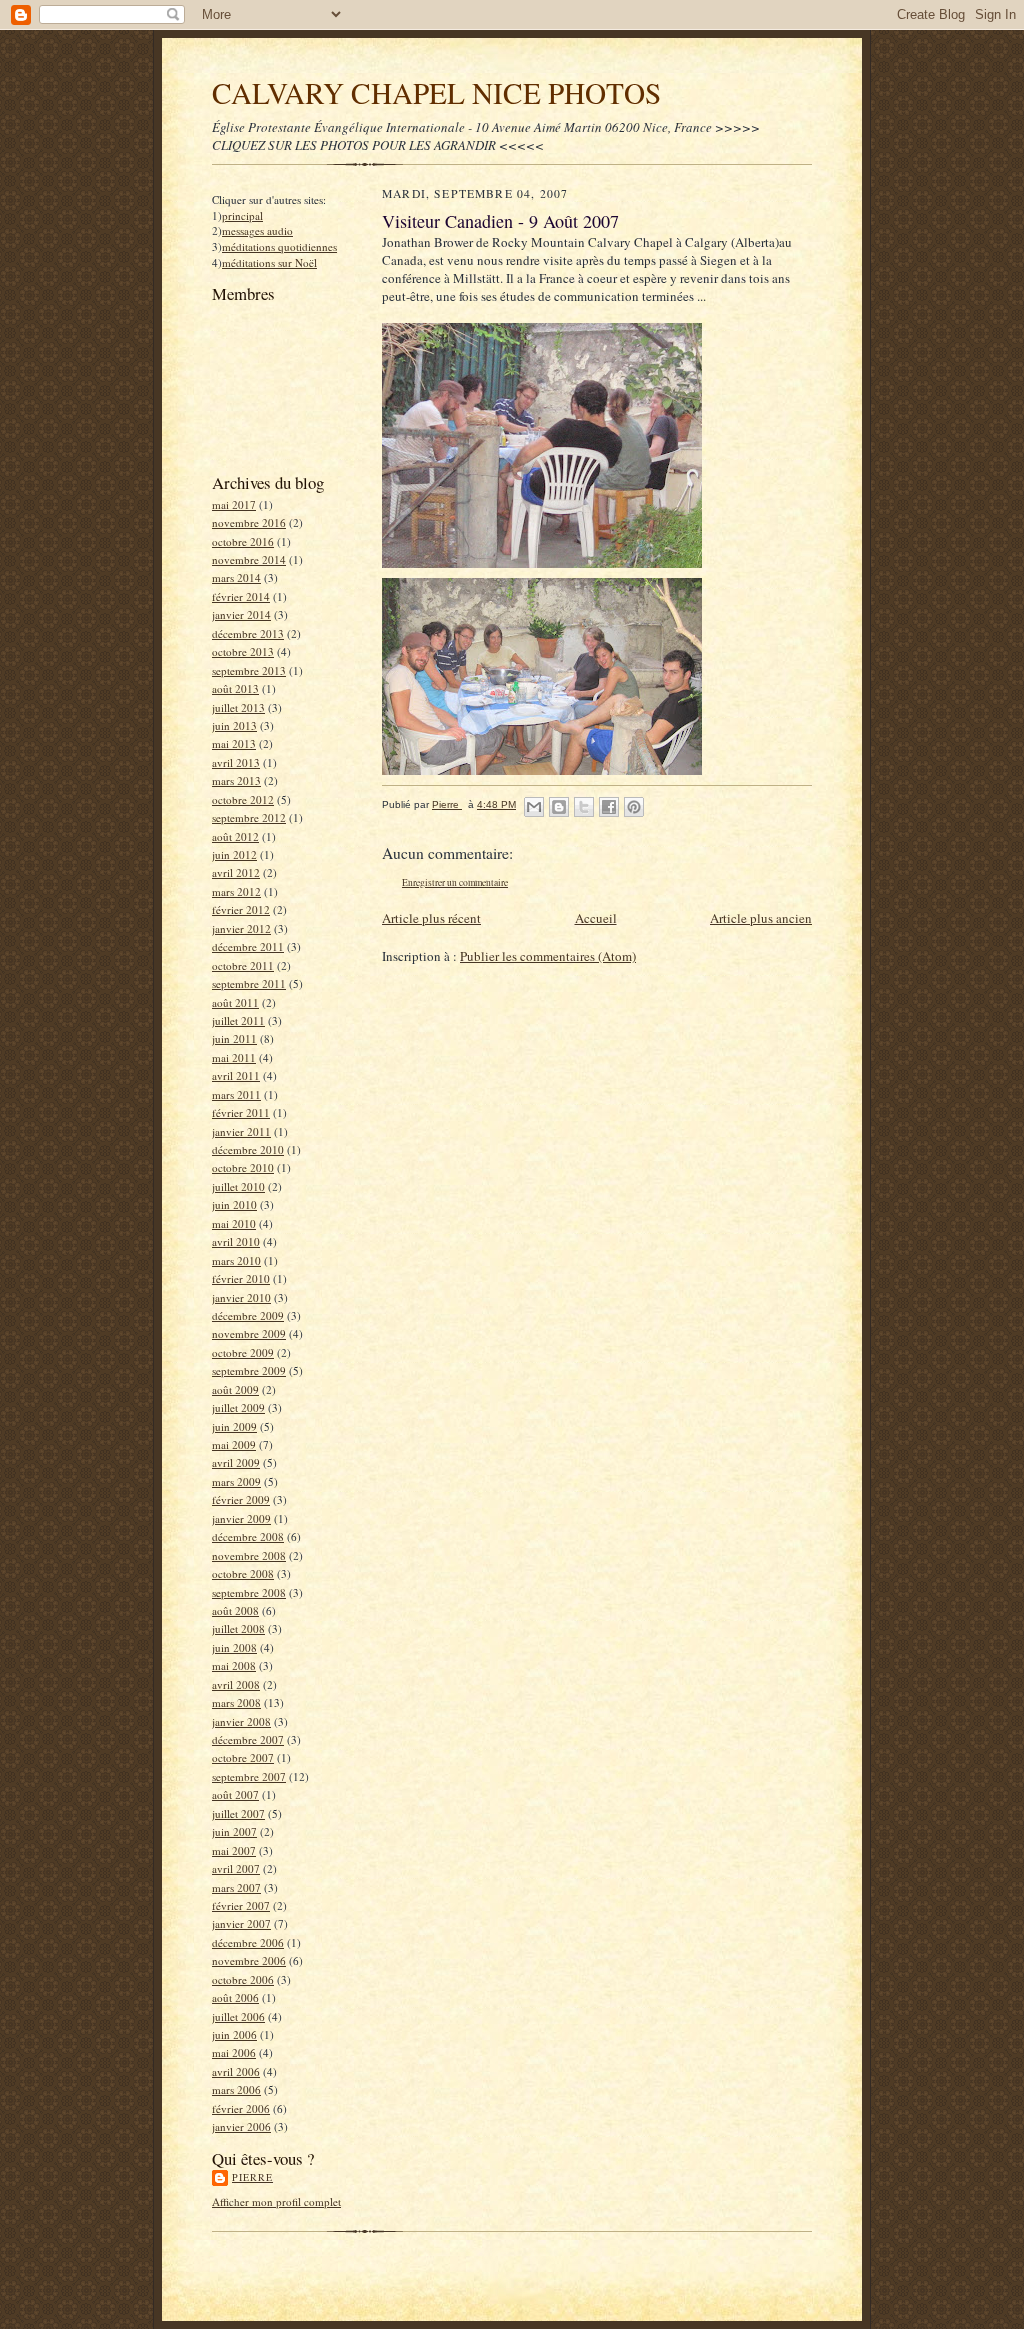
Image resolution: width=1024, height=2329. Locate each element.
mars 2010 (236, 1260)
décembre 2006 (248, 1942)
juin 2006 (234, 2034)
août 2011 (235, 1002)
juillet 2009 (238, 1407)
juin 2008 (234, 1647)
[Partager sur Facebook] (609, 807)
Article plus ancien (761, 918)
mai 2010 (234, 1223)
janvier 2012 (241, 928)
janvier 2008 (241, 1721)
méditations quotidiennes (279, 246)
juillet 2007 (238, 1813)
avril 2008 (236, 1684)
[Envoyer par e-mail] (534, 807)
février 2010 (241, 1278)
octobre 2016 (243, 541)
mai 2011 (234, 1057)
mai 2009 (234, 1444)
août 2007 (235, 1794)
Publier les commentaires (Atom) (548, 956)
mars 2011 (236, 1094)
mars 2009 (236, 1481)
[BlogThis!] (559, 807)
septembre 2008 (249, 1592)
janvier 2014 (241, 614)
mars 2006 (236, 2089)
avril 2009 (236, 1462)
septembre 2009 (249, 1370)
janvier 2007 (241, 1923)
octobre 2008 (243, 1573)
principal (242, 215)
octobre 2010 (243, 1167)
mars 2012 (236, 891)
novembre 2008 (249, 1555)
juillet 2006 (238, 2016)
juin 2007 (234, 1831)
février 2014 (241, 596)
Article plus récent (431, 918)
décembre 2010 (248, 1149)
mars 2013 (236, 780)
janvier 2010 (241, 1297)
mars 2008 (236, 1702)
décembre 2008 (248, 1536)
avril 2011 (236, 1075)
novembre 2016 (249, 522)
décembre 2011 (248, 946)
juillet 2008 (238, 1628)
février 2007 (241, 1905)
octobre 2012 (243, 799)
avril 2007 (236, 1868)
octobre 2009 (243, 1352)
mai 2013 (234, 743)
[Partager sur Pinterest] (634, 807)
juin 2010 (234, 1204)
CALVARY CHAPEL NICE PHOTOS (436, 92)
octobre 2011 (243, 965)
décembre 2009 (248, 1315)
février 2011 (241, 1112)
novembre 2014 (249, 559)
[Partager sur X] (584, 807)
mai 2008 (234, 1665)
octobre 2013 (243, 651)
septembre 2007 (249, 1776)
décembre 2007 (248, 1739)
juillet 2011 (238, 1020)
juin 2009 (234, 1426)
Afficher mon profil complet (276, 2201)
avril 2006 (236, 2071)
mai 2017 (234, 504)
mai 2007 (234, 1850)
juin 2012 (234, 854)
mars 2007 (236, 1887)
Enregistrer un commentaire (455, 882)
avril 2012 (236, 872)
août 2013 (235, 688)
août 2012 (235, 836)
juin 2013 (234, 725)
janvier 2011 (241, 1131)
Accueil (596, 918)
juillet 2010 (238, 1186)
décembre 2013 (248, 633)
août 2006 (235, 1997)
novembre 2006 (249, 1960)
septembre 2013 (249, 670)
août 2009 (235, 1389)
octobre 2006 (243, 1979)
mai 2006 (234, 2052)
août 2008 (235, 1610)
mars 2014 (236, 577)
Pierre (252, 2177)
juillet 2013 (238, 707)
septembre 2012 (249, 817)
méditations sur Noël (269, 262)
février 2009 (241, 1499)
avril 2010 (236, 1241)
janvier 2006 (241, 2126)
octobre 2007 (243, 1757)
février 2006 (241, 2108)
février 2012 (241, 909)
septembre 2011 (249, 983)
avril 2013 (236, 762)
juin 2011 (234, 1038)
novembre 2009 (249, 1333)
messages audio (257, 230)
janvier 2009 (241, 1518)
